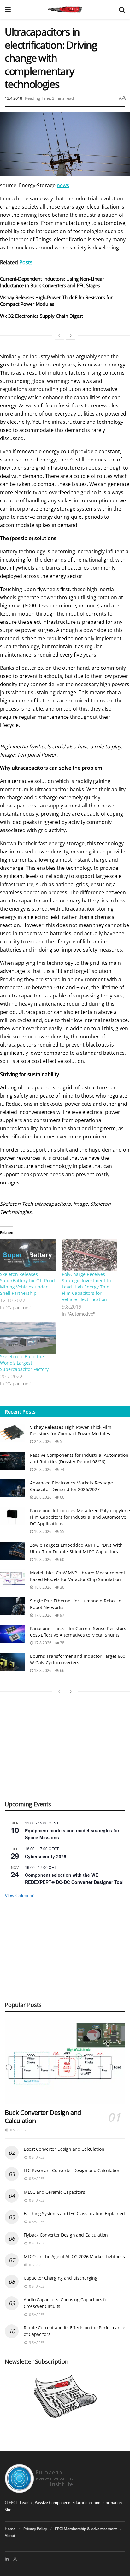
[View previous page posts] (59, 335)
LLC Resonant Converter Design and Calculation (72, 2170)
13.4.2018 (13, 98)
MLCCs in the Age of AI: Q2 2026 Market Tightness (74, 2257)
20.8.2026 (42, 1470)
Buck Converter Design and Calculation (43, 2117)
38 (62, 1643)
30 (62, 1587)
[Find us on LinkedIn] (7, 2559)
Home (10, 2529)
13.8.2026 (42, 1671)
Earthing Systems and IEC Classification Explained (74, 2213)
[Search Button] (122, 9)
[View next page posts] (71, 335)
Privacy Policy (35, 2529)
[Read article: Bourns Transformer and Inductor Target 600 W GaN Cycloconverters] (13, 1662)
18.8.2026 (42, 1587)
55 (62, 1531)
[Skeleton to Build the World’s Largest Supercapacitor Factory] (28, 1338)
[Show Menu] (8, 9)
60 (62, 1559)
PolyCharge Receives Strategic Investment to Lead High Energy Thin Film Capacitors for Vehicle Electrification (86, 1287)
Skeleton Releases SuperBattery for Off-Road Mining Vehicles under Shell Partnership (27, 1284)
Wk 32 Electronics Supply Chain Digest (41, 316)
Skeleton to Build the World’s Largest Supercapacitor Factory (24, 1363)
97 (62, 1615)
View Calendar (19, 1895)
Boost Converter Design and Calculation (64, 2149)
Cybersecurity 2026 (46, 1856)
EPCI (13, 2503)
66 (62, 1497)
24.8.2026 (42, 1442)
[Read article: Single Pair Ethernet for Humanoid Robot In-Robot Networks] (13, 1606)
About (10, 2536)
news (63, 185)
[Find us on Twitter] (15, 2559)
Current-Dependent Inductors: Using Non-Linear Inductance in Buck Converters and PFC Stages (52, 282)
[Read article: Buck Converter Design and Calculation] (65, 2061)
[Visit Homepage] (65, 9)
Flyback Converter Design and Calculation (66, 2235)
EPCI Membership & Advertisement (86, 2529)
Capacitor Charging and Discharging (60, 2278)
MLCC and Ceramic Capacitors (54, 2192)
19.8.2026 (42, 1531)
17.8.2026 (42, 1615)
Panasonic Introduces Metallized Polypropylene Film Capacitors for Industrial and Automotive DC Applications (80, 1517)
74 (62, 1470)
